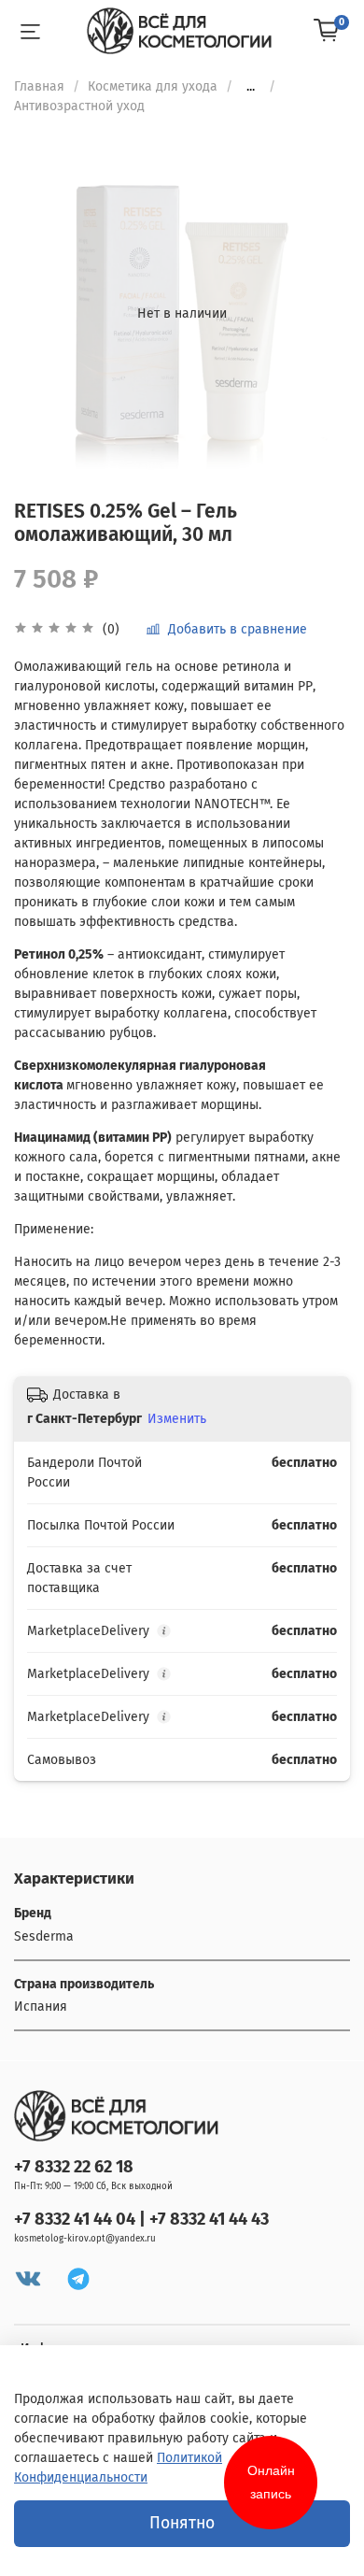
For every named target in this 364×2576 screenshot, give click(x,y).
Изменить (177, 1419)
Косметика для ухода (153, 86)
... (251, 87)
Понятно (182, 2523)
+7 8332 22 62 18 (74, 2167)
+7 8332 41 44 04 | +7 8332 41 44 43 (141, 2219)
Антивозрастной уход (79, 106)
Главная (39, 86)
